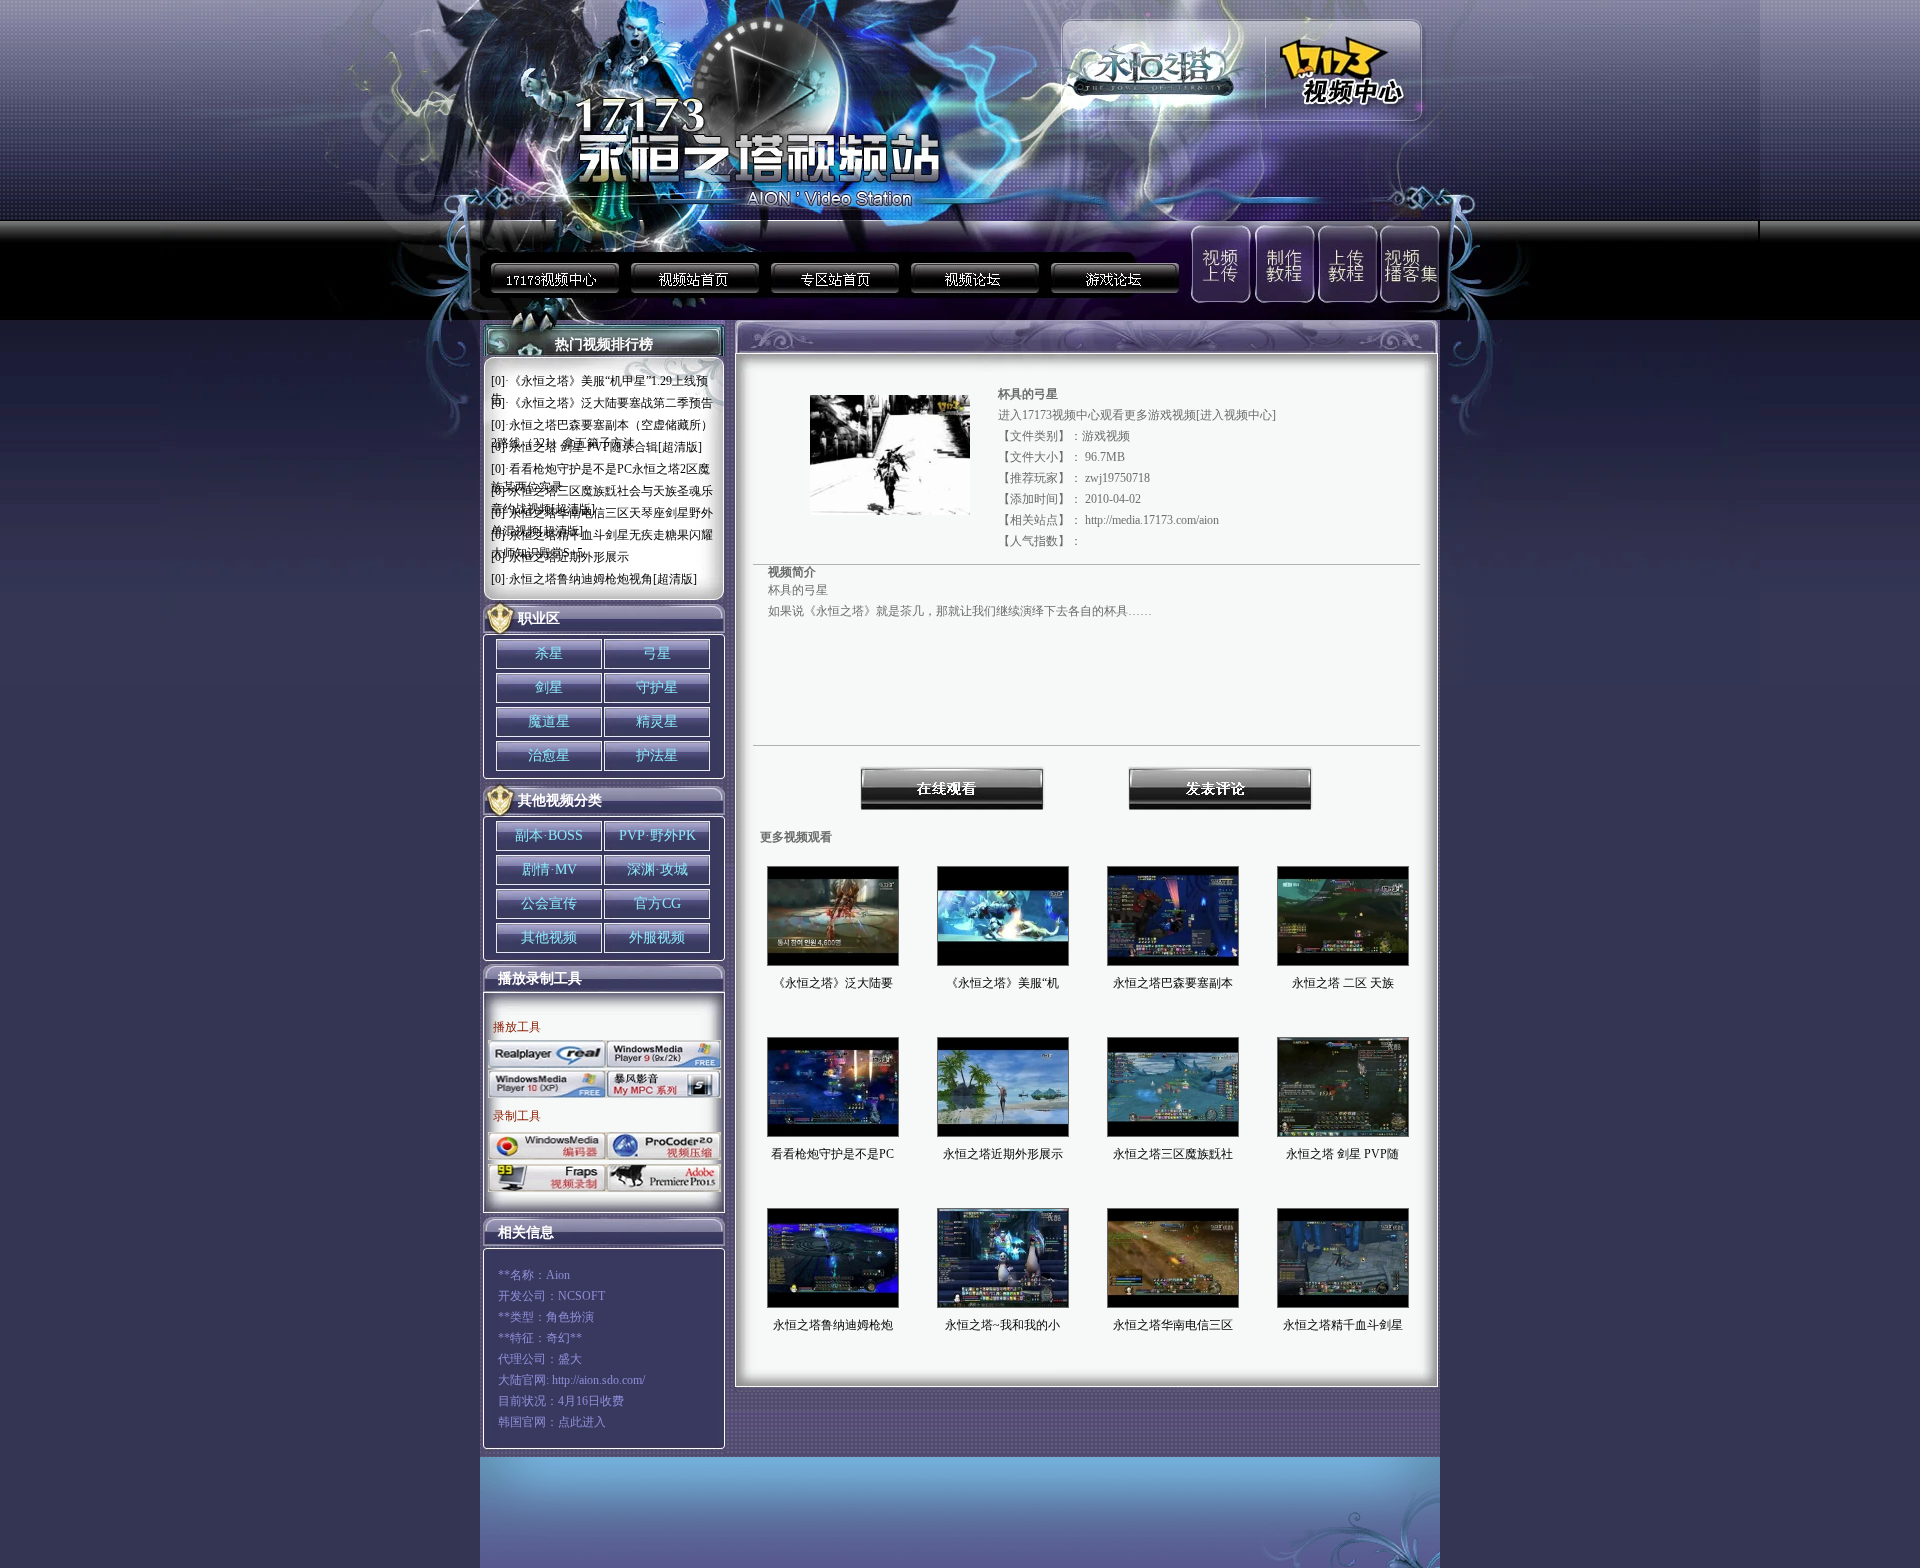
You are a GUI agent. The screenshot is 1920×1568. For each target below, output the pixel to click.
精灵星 (657, 721)
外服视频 (657, 937)
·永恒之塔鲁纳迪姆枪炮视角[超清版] (601, 579)
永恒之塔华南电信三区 (1173, 1325)
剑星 (549, 687)
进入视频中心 (1236, 415)
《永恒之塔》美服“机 (1002, 983)
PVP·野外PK (657, 835)
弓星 (657, 653)
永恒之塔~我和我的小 (1002, 1325)
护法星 (657, 755)
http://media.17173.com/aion (1152, 520)
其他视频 (549, 937)
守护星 (657, 687)
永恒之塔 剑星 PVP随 (1342, 1154)
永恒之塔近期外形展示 (1003, 1154)
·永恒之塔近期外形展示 (567, 557)
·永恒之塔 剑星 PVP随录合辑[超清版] (603, 447)
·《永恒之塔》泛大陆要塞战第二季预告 (609, 403)
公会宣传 (549, 903)
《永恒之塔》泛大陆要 (833, 983)
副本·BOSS (549, 835)
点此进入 (582, 1422)
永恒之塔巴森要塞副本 (1173, 983)
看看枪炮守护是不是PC (832, 1154)
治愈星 (549, 755)
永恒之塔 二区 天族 (1343, 983)
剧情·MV (549, 869)
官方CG (657, 903)
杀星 (549, 653)
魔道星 (549, 721)
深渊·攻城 (657, 869)
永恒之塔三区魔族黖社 (1173, 1154)
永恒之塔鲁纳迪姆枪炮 (833, 1325)
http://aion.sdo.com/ (598, 1380)
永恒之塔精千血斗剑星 (1343, 1325)
